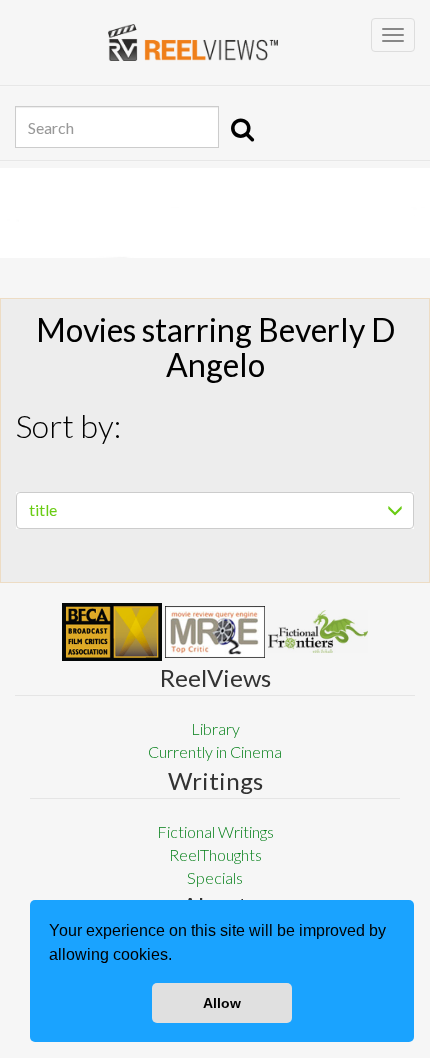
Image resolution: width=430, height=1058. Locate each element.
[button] (179, 957)
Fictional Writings (215, 831)
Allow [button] (222, 1003)
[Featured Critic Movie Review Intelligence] (112, 632)
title (43, 509)
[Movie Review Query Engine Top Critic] (215, 632)
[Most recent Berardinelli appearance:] (318, 631)
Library (215, 728)
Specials (215, 877)
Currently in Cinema (215, 751)
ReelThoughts (215, 854)
